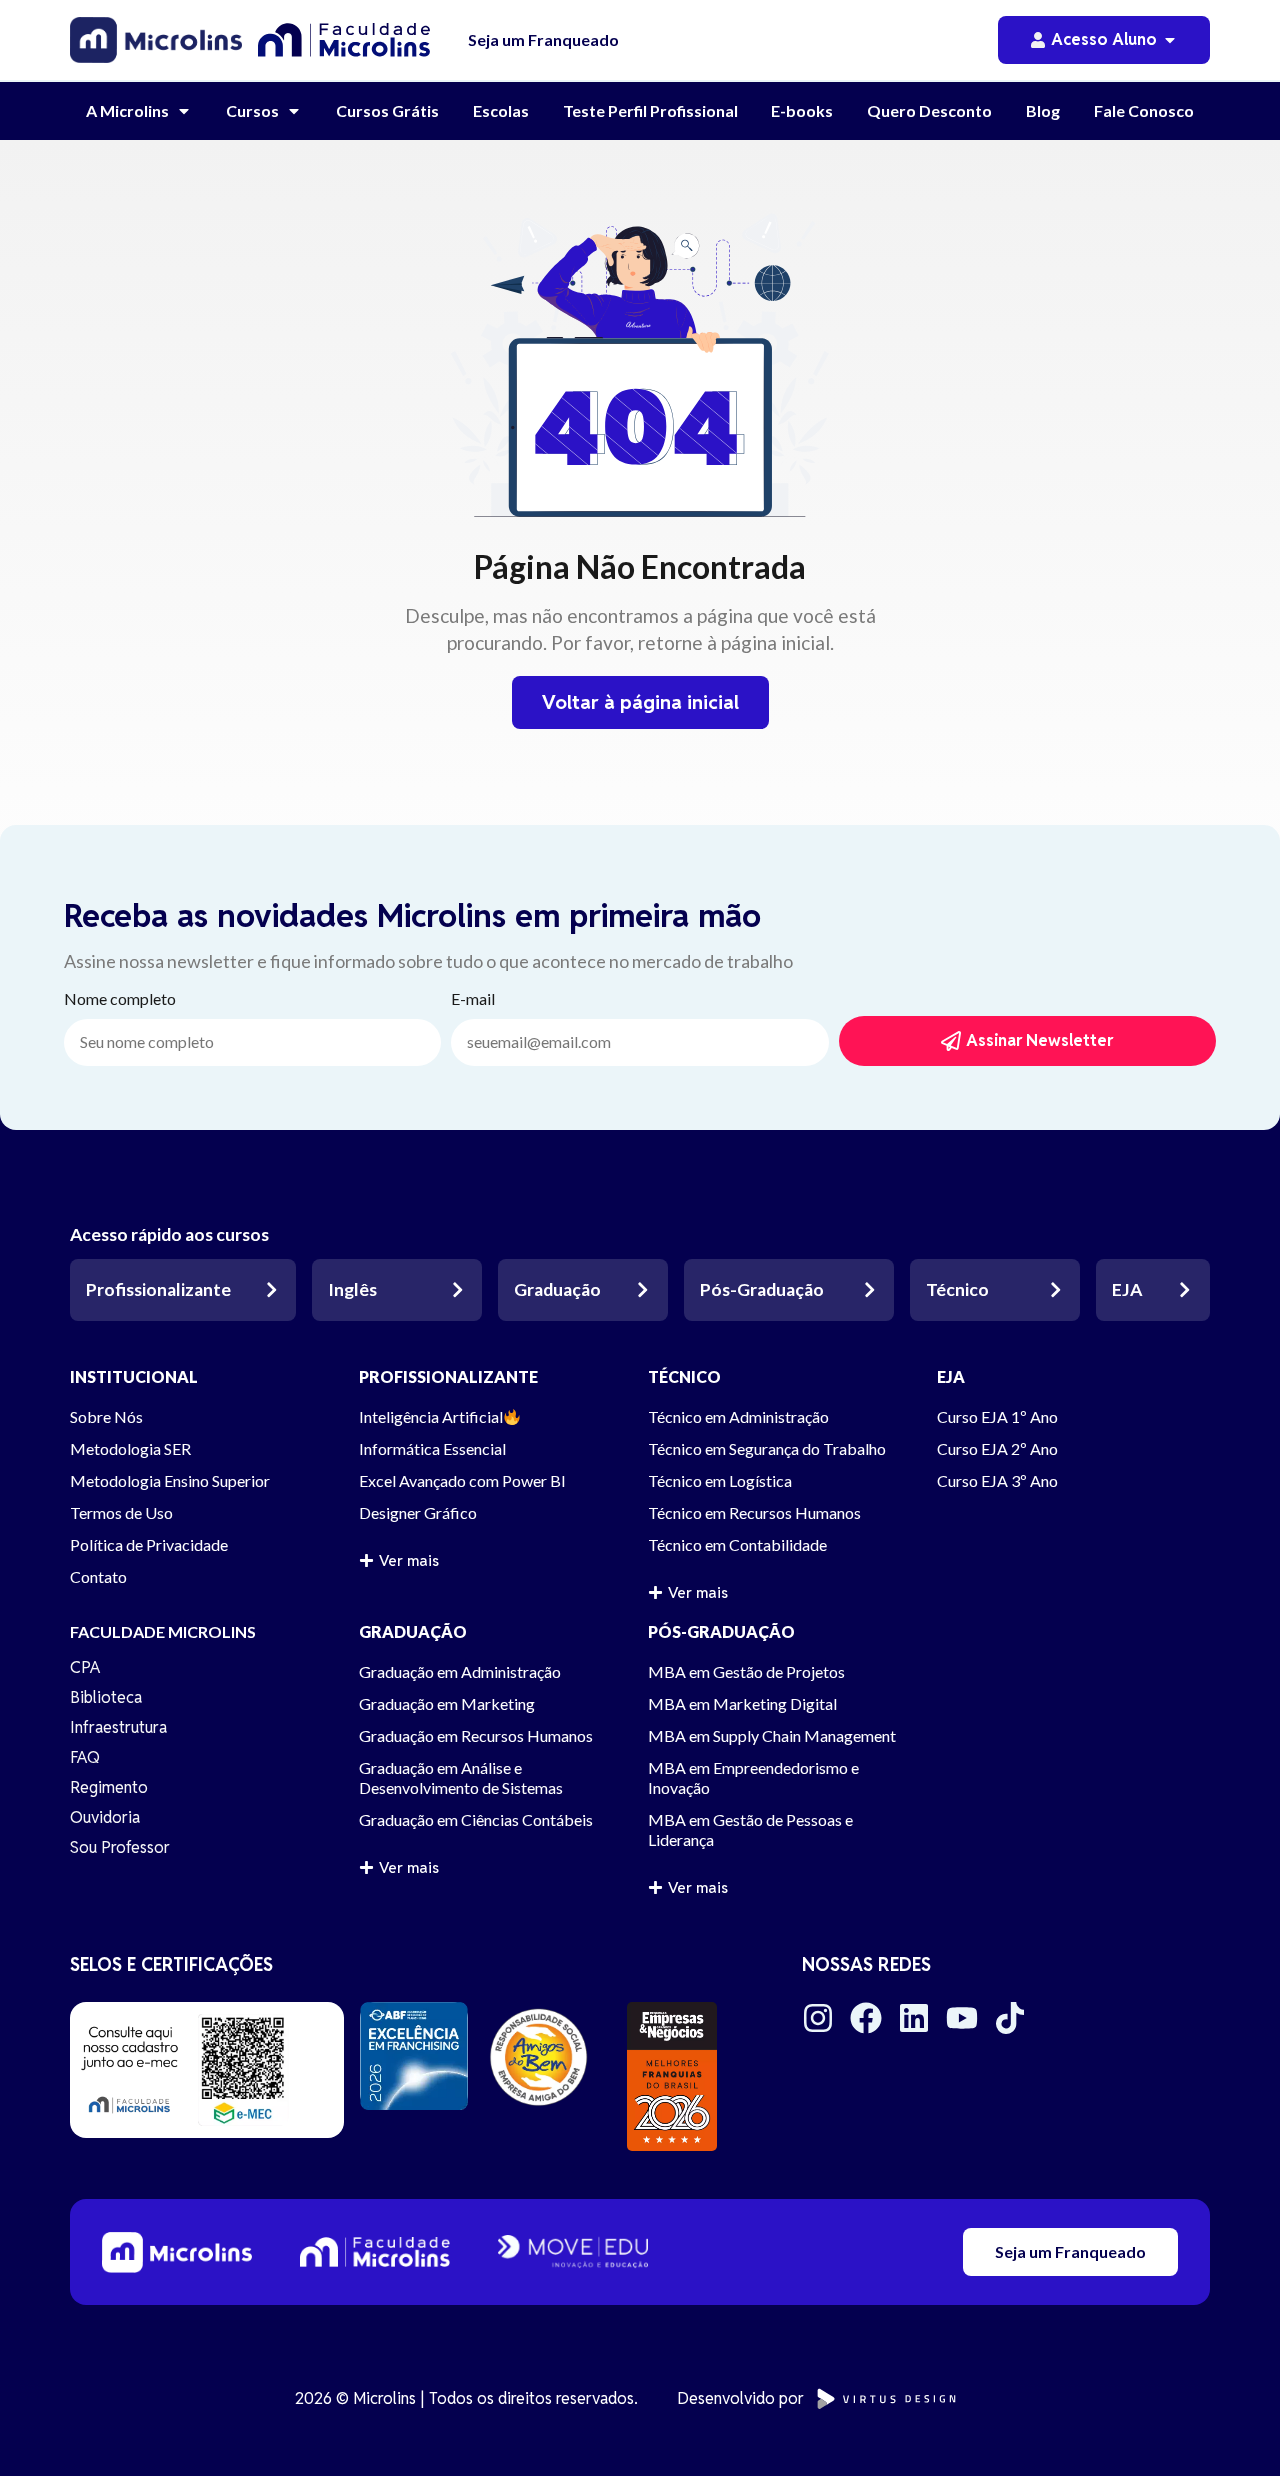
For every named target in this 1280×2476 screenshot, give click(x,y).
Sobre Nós (106, 1416)
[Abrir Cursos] (294, 111)
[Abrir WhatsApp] (1230, 2425)
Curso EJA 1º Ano (997, 1416)
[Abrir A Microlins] (184, 111)
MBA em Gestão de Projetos (746, 1671)
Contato (98, 1576)
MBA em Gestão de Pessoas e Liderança (750, 1829)
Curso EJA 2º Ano (997, 1448)
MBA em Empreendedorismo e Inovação (753, 1777)
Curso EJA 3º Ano (997, 1480)
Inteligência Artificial (431, 1416)
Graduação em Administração (460, 1671)
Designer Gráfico (418, 1512)
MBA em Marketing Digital (742, 1703)
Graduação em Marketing (447, 1703)
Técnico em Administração (738, 1416)
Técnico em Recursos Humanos (754, 1512)
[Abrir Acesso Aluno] (1170, 40)
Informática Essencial (432, 1448)
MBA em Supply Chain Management (772, 1735)
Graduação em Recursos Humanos (476, 1735)
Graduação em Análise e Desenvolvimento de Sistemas (461, 1777)
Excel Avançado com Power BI (462, 1480)
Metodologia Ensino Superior (170, 1480)
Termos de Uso (121, 1512)
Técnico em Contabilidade (737, 1544)
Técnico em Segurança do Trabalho (767, 1448)
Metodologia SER (130, 1448)
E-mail (473, 999)
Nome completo (120, 999)
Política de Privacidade (149, 1544)
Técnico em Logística (720, 1480)
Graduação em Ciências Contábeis (476, 1819)
